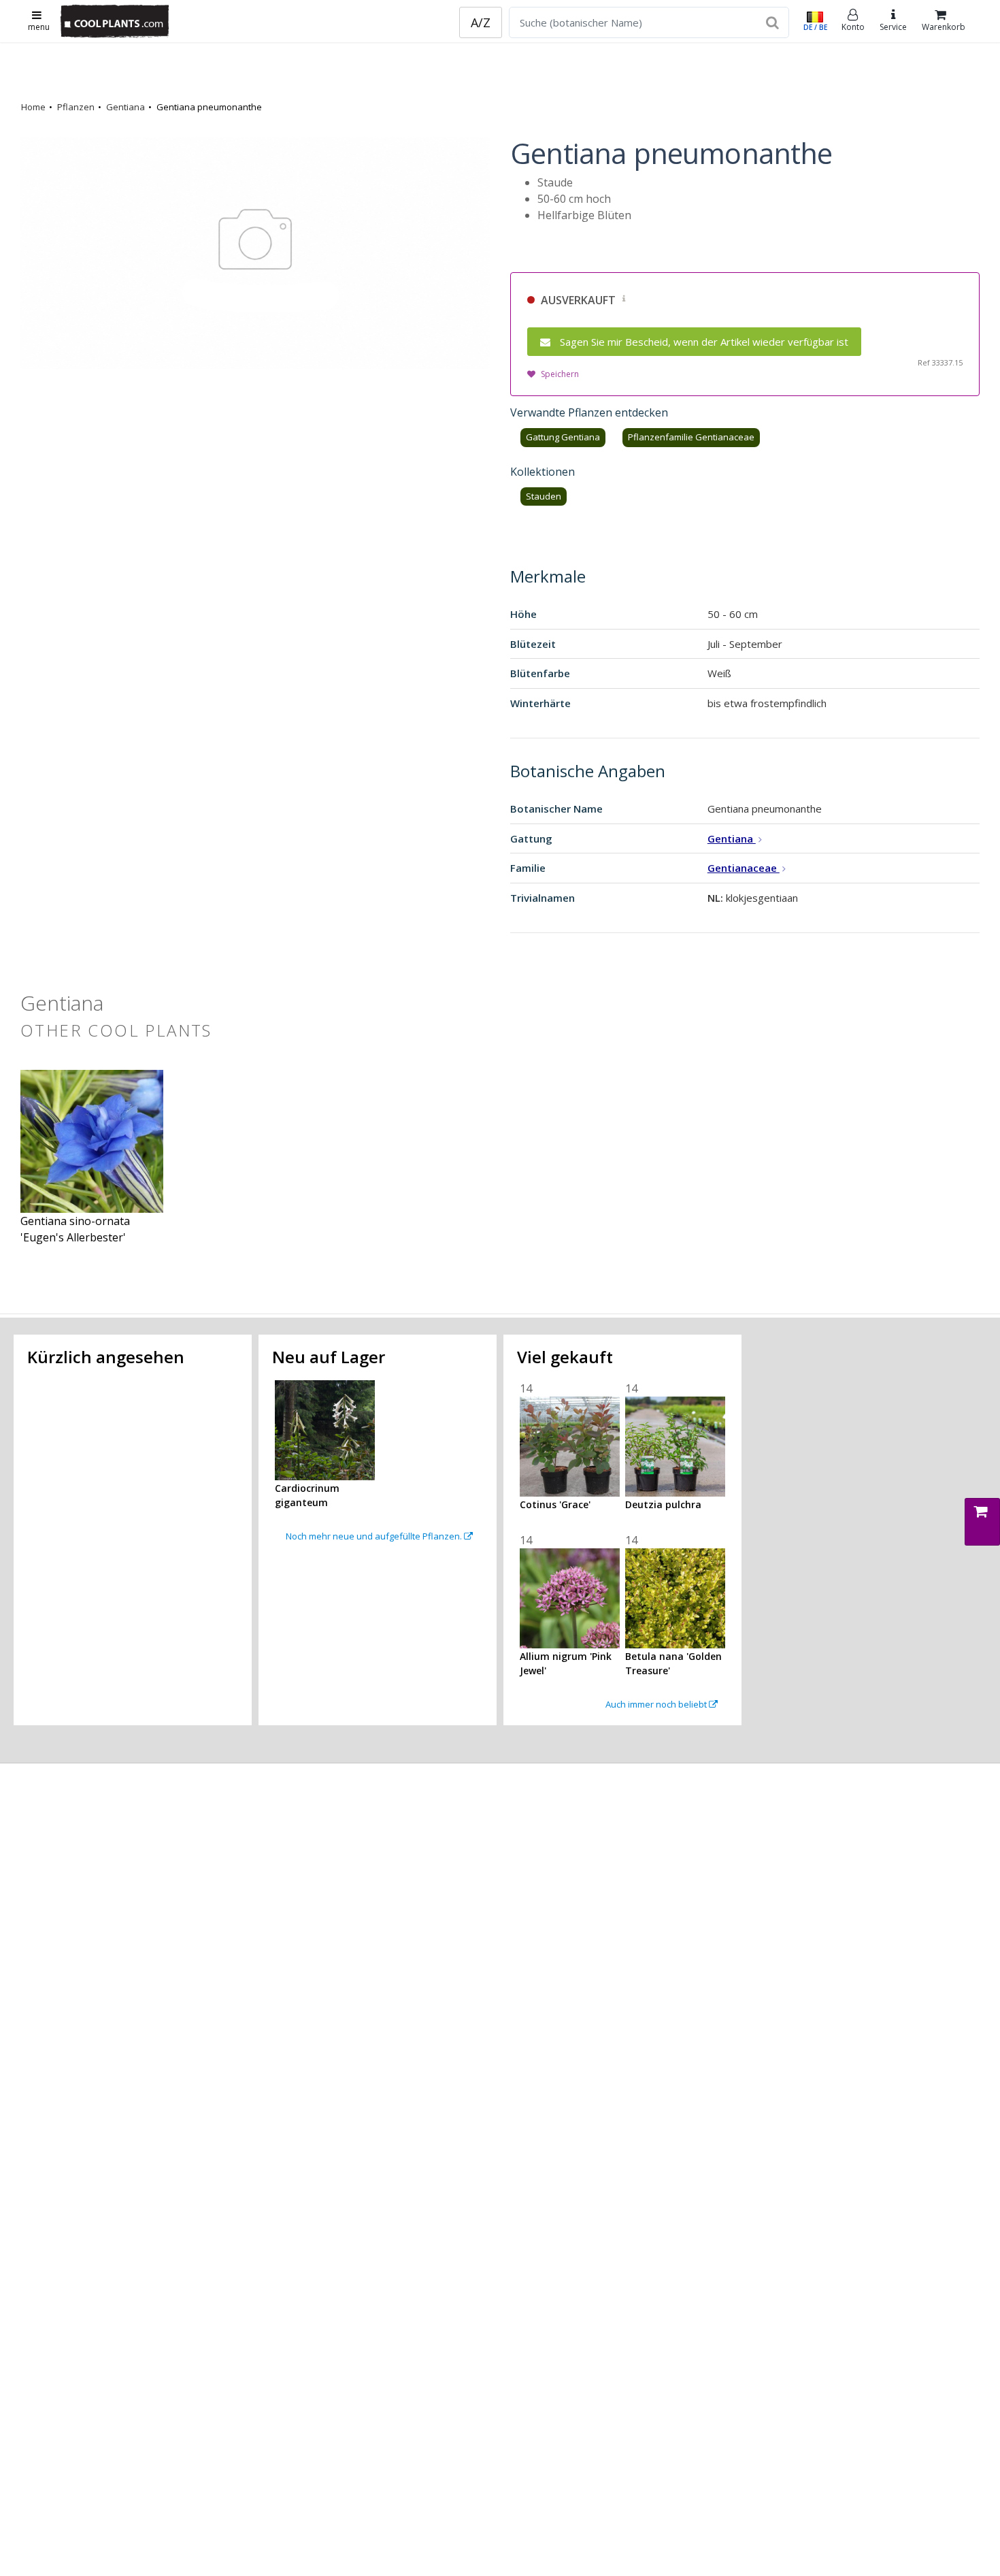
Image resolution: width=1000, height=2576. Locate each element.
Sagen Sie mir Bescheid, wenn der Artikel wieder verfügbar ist (704, 342)
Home (33, 107)
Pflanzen (76, 107)
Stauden (544, 496)
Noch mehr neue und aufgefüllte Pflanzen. (375, 1536)
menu (39, 27)
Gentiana (126, 107)
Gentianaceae (744, 868)
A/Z (481, 22)
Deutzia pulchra (663, 1504)
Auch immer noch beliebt (657, 1704)
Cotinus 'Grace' (555, 1504)
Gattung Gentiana (563, 437)
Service (893, 27)
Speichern (560, 374)
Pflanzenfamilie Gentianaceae (691, 437)
